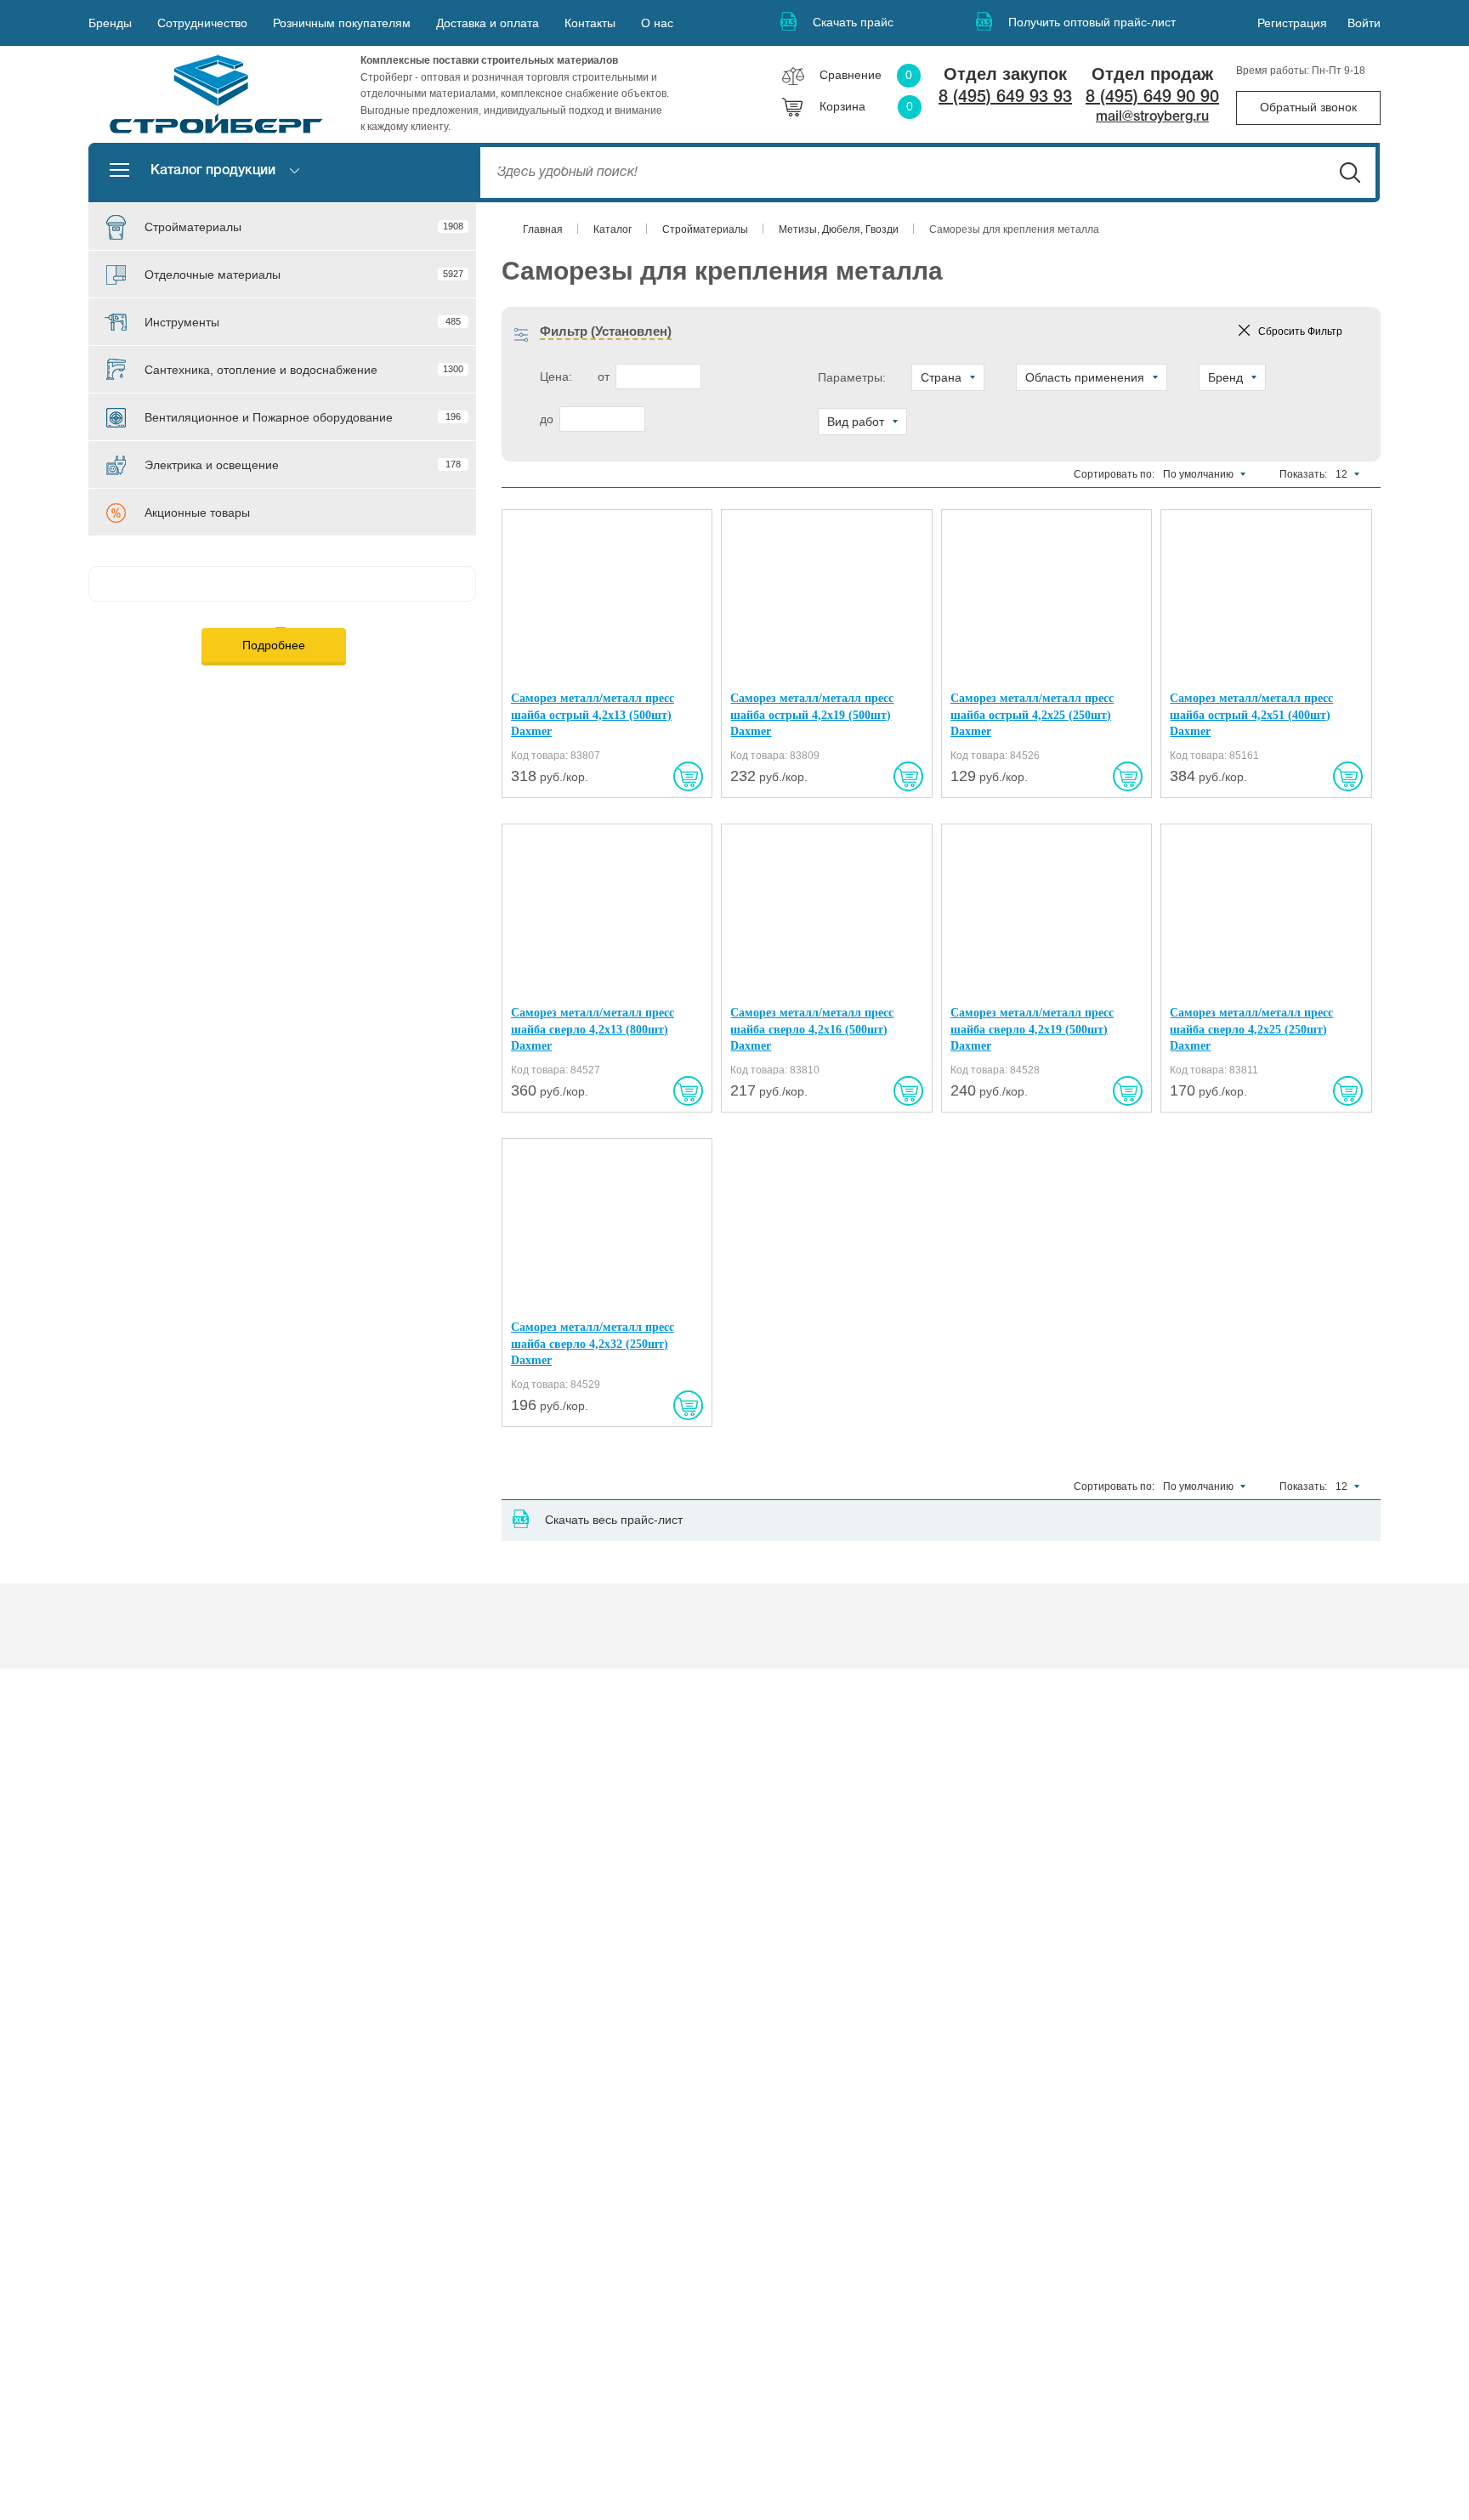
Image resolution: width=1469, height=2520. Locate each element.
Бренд (1225, 377)
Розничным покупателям (342, 23)
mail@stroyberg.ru (1152, 117)
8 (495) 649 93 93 (1005, 98)
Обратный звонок (1308, 107)
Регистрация (1292, 23)
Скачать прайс (853, 22)
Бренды (110, 23)
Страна (941, 377)
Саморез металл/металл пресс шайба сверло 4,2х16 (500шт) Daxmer (812, 1029)
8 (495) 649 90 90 (1152, 98)
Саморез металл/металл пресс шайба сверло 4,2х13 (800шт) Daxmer (593, 1029)
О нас (657, 23)
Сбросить (1300, 331)
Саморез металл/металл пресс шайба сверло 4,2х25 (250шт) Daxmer (1251, 1029)
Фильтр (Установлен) (606, 331)
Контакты (590, 23)
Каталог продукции (213, 171)
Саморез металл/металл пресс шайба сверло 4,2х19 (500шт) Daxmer (1032, 1029)
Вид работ (856, 422)
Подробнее (274, 645)
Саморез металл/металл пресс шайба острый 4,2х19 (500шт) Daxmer (812, 715)
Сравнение (866, 75)
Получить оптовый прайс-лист (1092, 22)
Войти (1364, 23)
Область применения (1085, 377)
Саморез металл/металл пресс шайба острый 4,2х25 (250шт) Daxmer (1032, 715)
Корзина (866, 106)
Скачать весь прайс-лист (614, 1520)
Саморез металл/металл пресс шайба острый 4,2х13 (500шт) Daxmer (593, 715)
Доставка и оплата (488, 23)
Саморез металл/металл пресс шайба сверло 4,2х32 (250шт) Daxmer (593, 1344)
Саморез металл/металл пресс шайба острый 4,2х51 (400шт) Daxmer (1251, 715)
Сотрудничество (202, 23)
